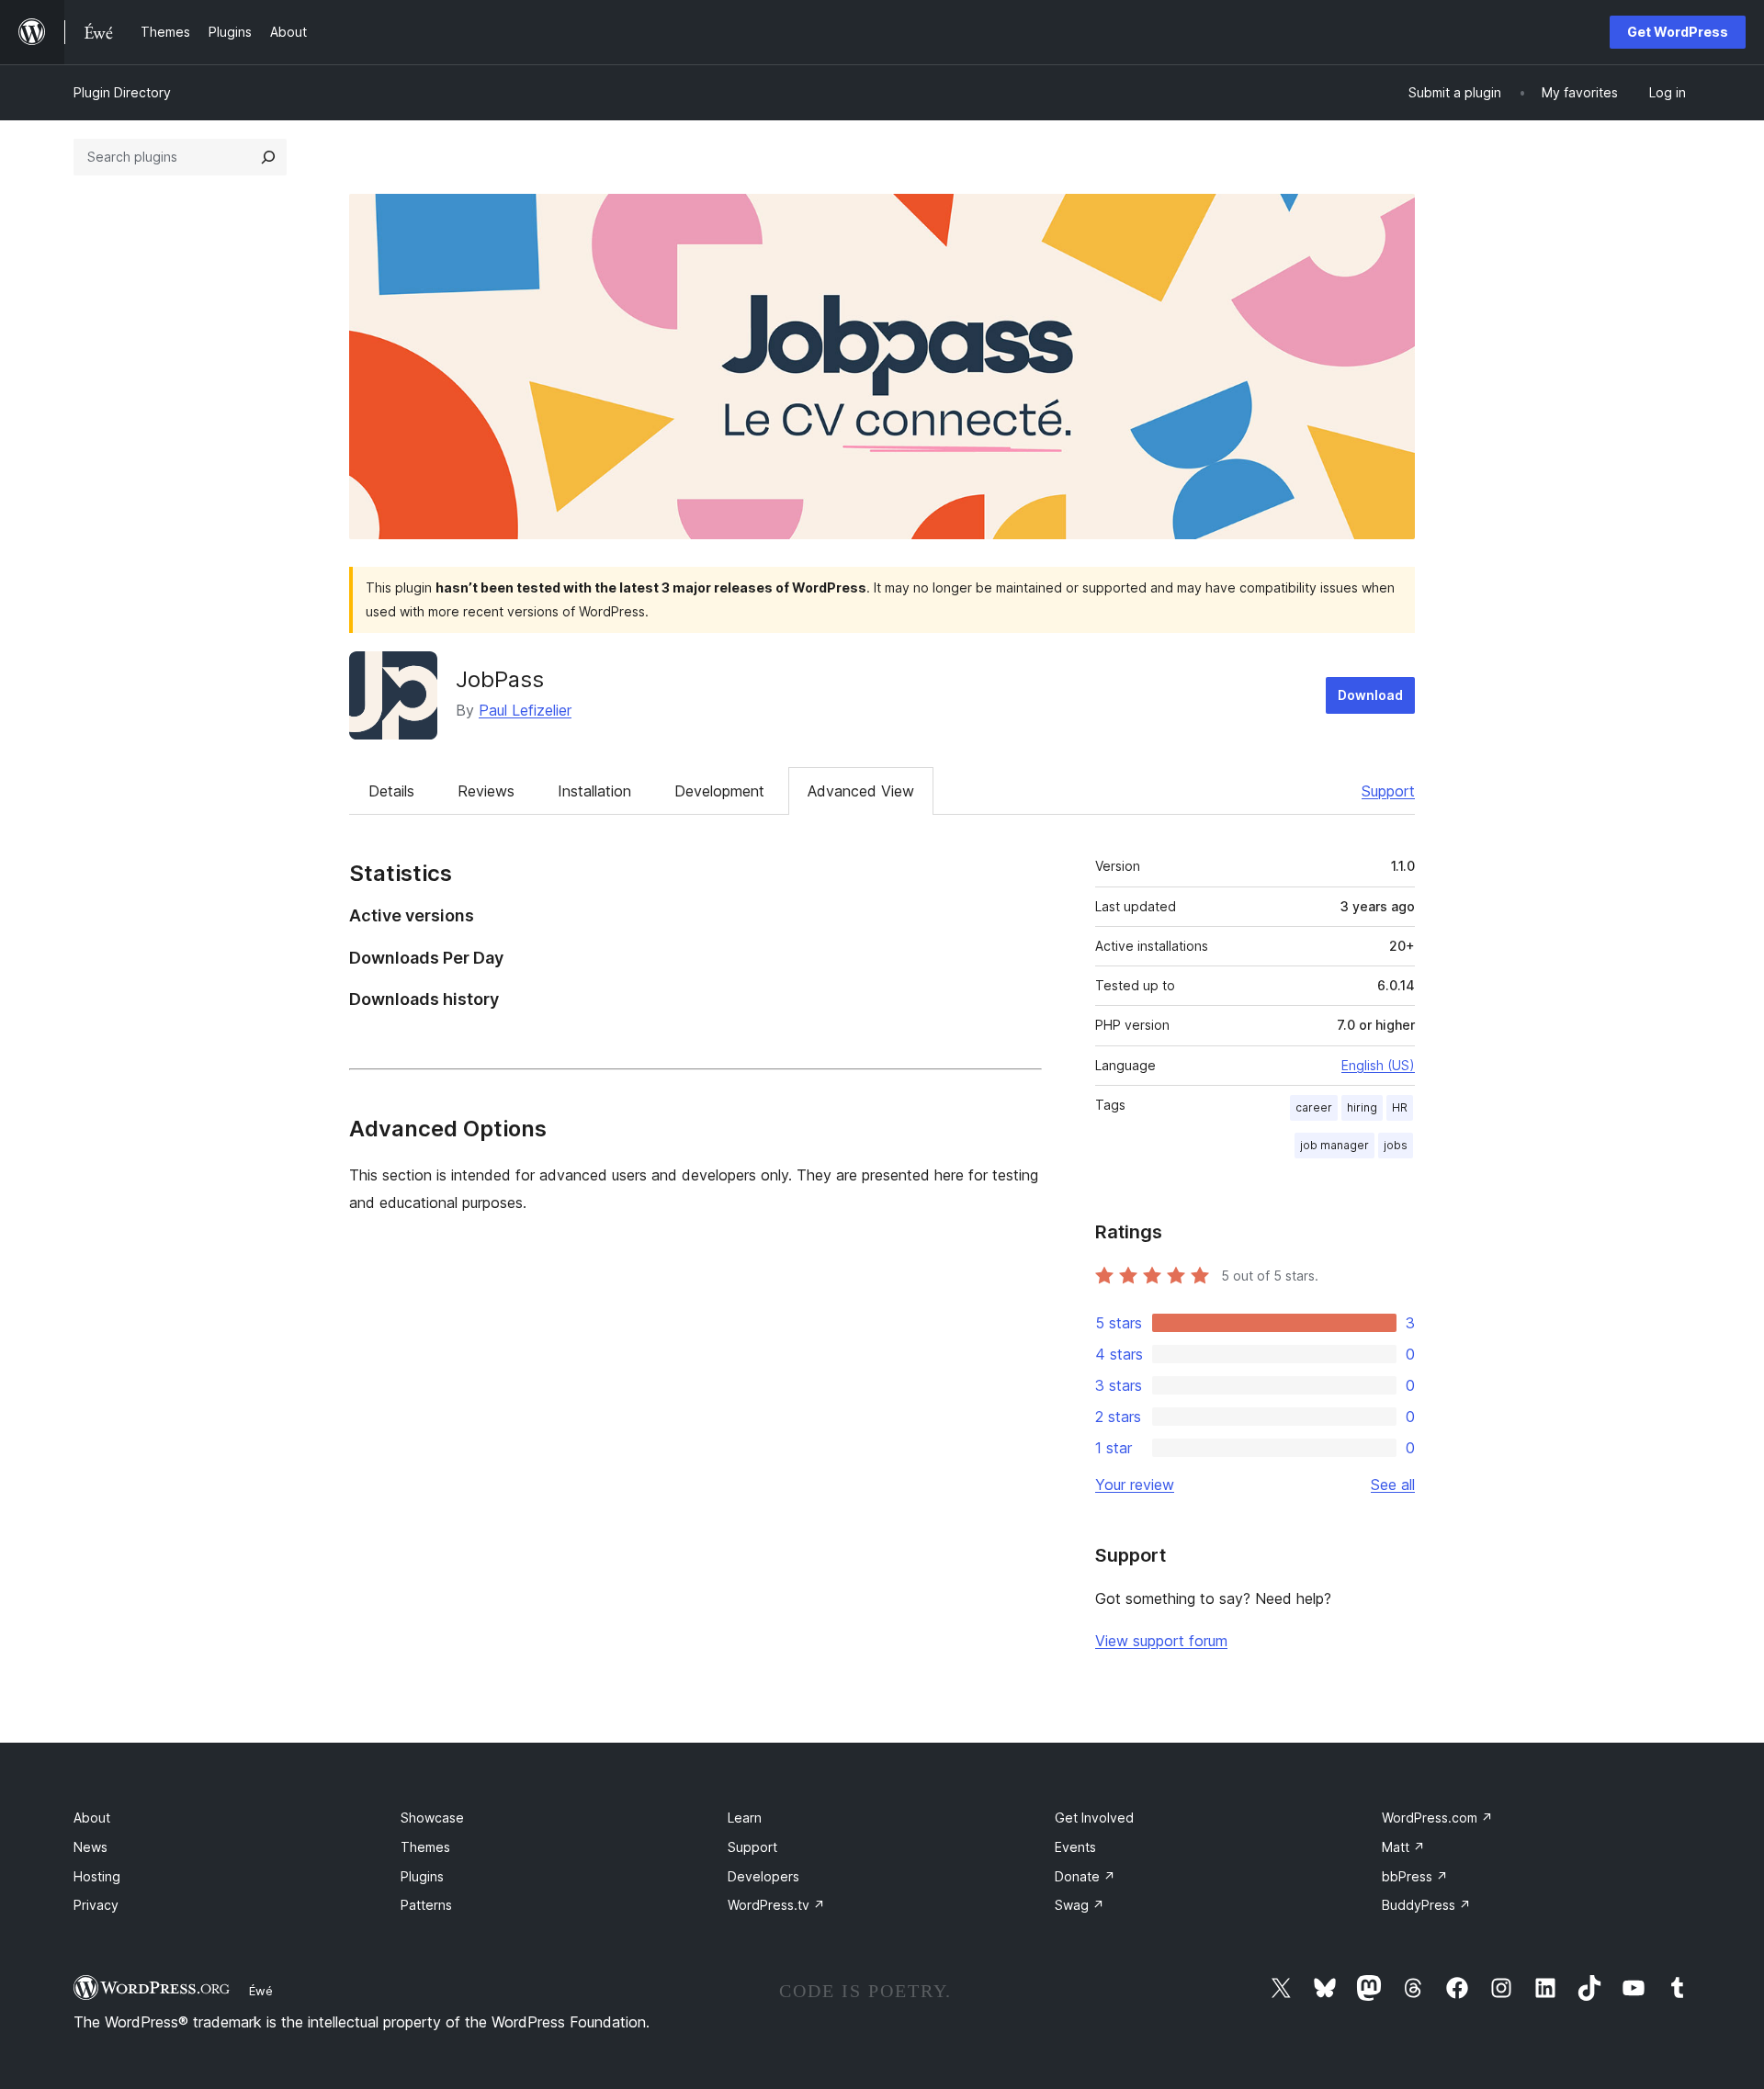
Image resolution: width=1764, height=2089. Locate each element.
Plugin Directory (122, 92)
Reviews (486, 791)
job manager (1334, 1145)
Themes (425, 1847)
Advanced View (861, 791)
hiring (1362, 1107)
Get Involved (1094, 1818)
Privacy (96, 1905)
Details (391, 791)
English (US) (1378, 1065)
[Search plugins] (268, 157)
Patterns (426, 1905)
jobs (1396, 1145)
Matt (1403, 1847)
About (92, 1818)
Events (1075, 1847)
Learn (745, 1818)
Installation (594, 791)
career (1314, 1107)
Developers (763, 1876)
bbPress (1415, 1876)
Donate (1085, 1876)
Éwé (261, 1991)
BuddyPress (1426, 1905)
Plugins (422, 1876)
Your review (1135, 1485)
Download (1370, 695)
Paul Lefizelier (525, 710)
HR (1400, 1107)
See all (1393, 1485)
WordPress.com (1437, 1818)
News (90, 1847)
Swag (1080, 1905)
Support (1388, 791)
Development (719, 791)
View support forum (1161, 1641)
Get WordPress (1678, 32)
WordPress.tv (776, 1905)
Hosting (97, 1876)
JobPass (500, 679)
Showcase (432, 1818)
